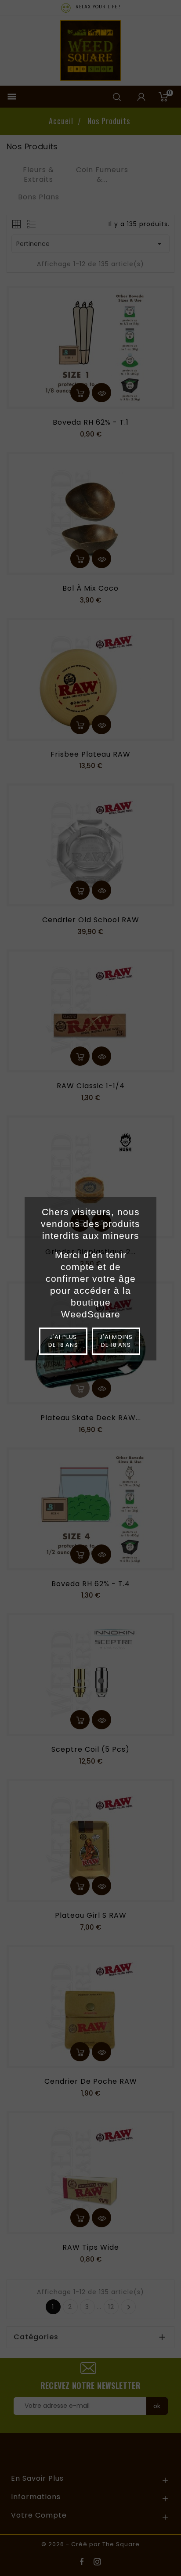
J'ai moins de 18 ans (116, 1341)
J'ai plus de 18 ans (63, 1341)
